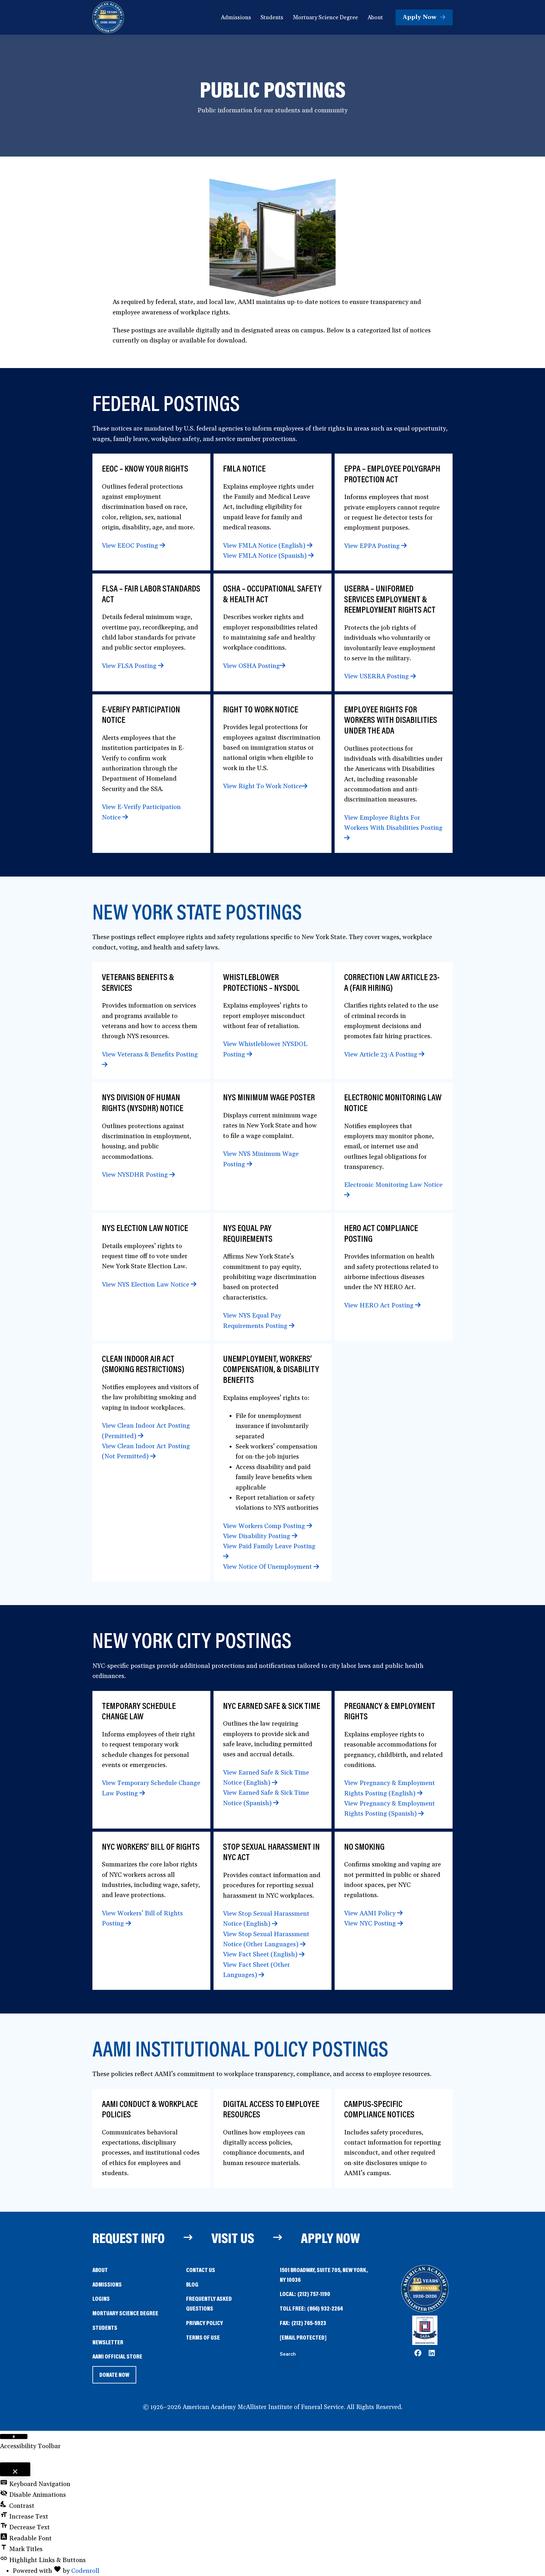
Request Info (129, 2238)
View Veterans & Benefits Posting (150, 1055)
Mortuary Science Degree (125, 2313)
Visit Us (233, 2238)
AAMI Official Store (117, 2357)
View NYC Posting (371, 1924)
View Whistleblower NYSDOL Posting (265, 1049)
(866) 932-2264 (325, 2308)
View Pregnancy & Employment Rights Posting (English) (390, 1788)
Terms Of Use (203, 2337)
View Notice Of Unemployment (268, 1567)
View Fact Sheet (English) (261, 1954)
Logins (101, 2298)
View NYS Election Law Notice (146, 1285)
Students (105, 2327)
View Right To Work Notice (262, 786)
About (100, 2270)
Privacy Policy (205, 2323)
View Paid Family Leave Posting (269, 1546)
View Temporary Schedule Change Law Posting (151, 1788)
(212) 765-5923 (309, 2323)
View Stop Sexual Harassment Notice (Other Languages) (266, 1939)
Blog (192, 2284)
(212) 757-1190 (314, 2294)
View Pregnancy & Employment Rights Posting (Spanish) (390, 1809)
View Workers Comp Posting (265, 1526)
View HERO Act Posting (380, 1306)
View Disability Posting (257, 1536)
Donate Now (114, 2377)
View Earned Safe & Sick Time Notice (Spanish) (266, 1798)
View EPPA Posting (373, 546)
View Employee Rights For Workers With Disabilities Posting (393, 823)
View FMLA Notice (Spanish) (266, 556)
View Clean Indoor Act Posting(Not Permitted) (146, 1451)
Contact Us (201, 2270)
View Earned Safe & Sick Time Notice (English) (266, 1778)
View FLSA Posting (130, 666)
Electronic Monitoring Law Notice (393, 1185)
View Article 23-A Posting (381, 1055)
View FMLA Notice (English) (265, 546)
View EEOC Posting (131, 546)
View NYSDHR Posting (136, 1175)
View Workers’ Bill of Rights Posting (142, 1919)
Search (288, 2354)
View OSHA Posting (251, 666)
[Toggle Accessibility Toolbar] (14, 2436)
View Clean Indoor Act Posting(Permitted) (146, 1431)
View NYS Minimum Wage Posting (261, 1159)
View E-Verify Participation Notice (141, 812)
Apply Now (330, 2238)
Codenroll (85, 2571)
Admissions (107, 2284)
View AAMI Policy (371, 1913)
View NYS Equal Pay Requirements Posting (256, 1321)
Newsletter (108, 2342)
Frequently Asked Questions (209, 2303)
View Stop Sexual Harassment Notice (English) (266, 1919)
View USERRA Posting (377, 676)
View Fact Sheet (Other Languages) (256, 1970)
